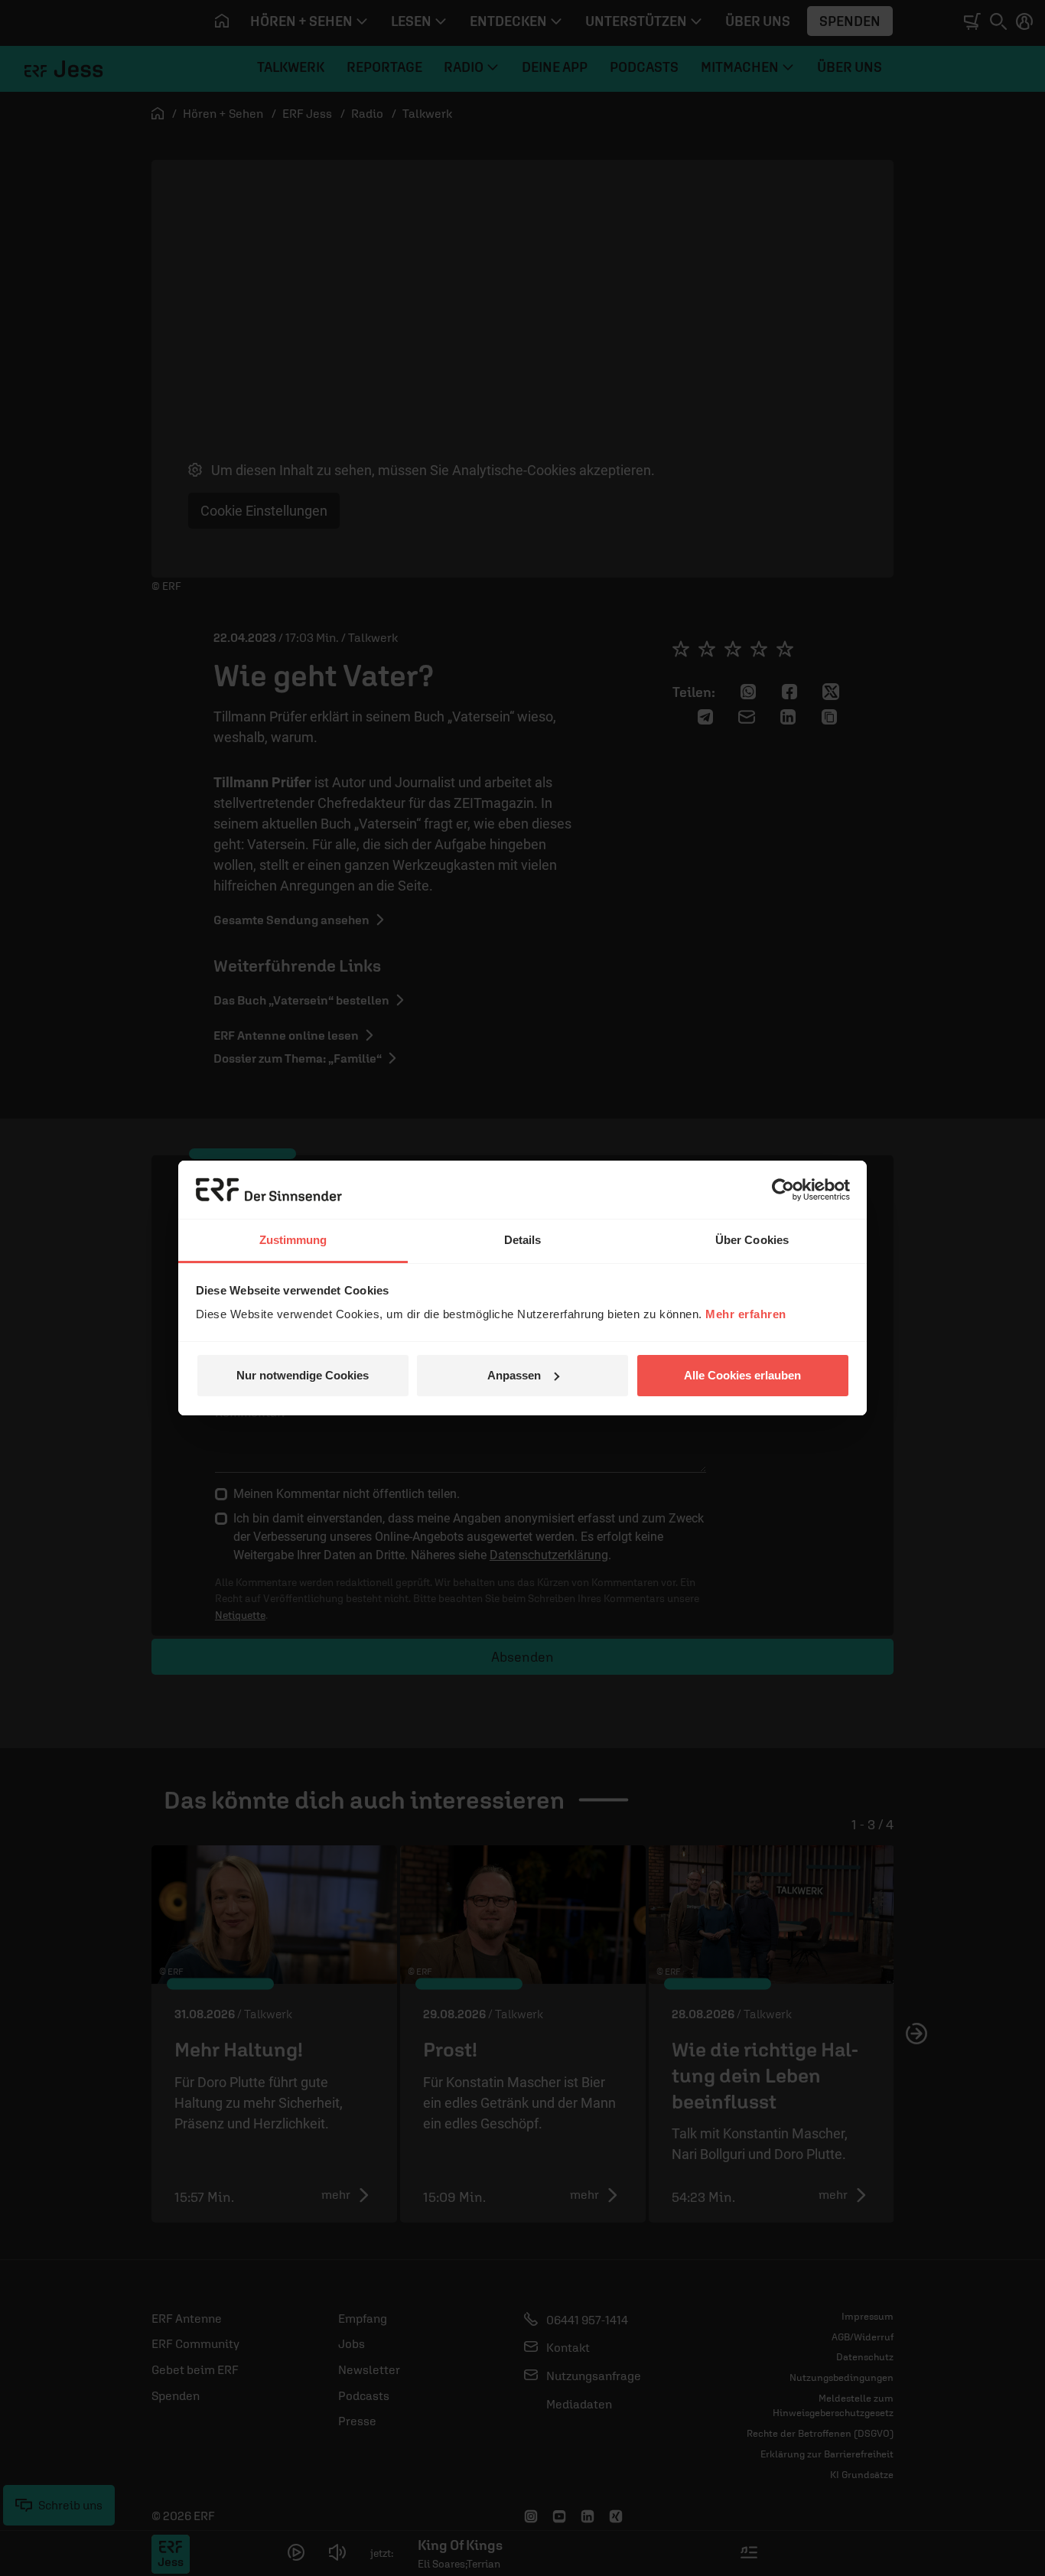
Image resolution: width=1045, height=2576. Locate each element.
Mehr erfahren (746, 1314)
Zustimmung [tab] (293, 1240)
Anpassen (514, 1375)
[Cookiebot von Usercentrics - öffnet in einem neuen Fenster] (783, 1190)
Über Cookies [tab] (752, 1240)
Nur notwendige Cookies (303, 1375)
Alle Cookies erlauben (742, 1375)
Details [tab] (523, 1240)
